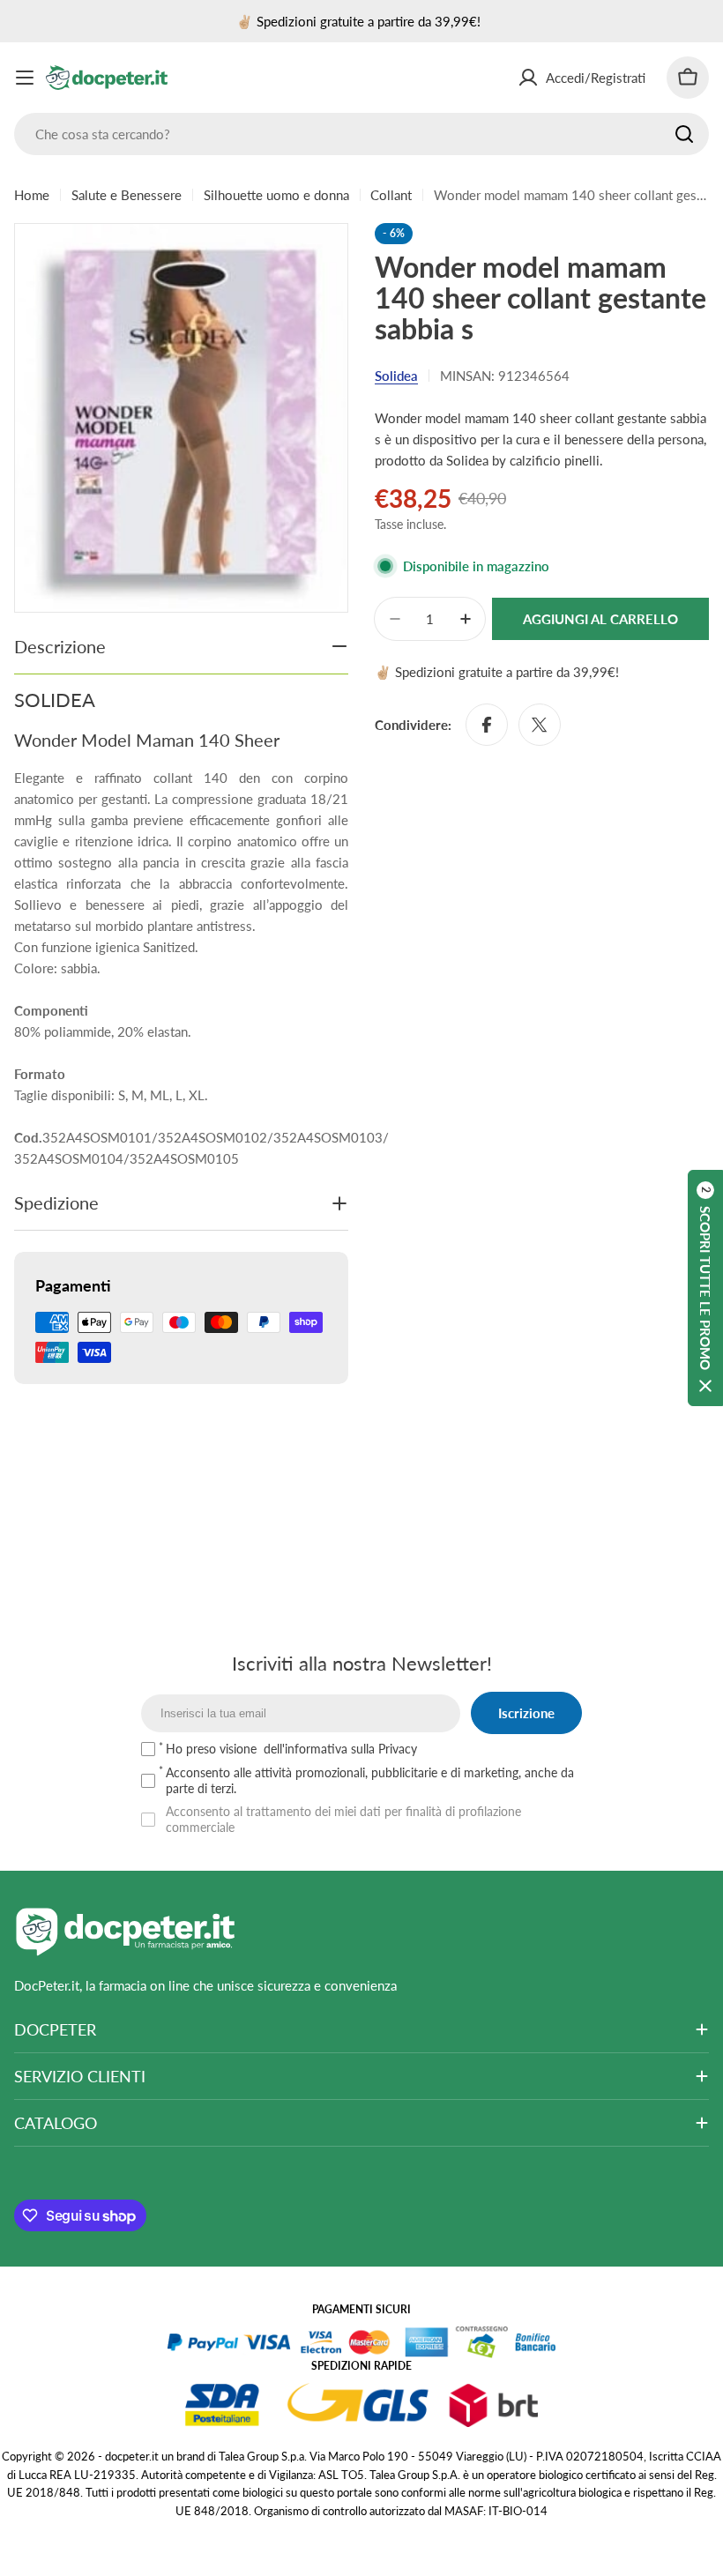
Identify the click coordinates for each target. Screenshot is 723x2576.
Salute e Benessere (127, 195)
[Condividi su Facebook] (487, 725)
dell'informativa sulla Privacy (340, 1749)
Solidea (396, 376)
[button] (705, 1288)
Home (32, 195)
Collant (391, 195)
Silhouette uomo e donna (276, 195)
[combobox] (361, 134)
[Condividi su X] (540, 725)
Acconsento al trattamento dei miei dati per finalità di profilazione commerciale (343, 1819)
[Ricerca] (684, 134)
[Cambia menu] (25, 78)
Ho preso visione (291, 1749)
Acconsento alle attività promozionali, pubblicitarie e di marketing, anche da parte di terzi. (370, 1780)
